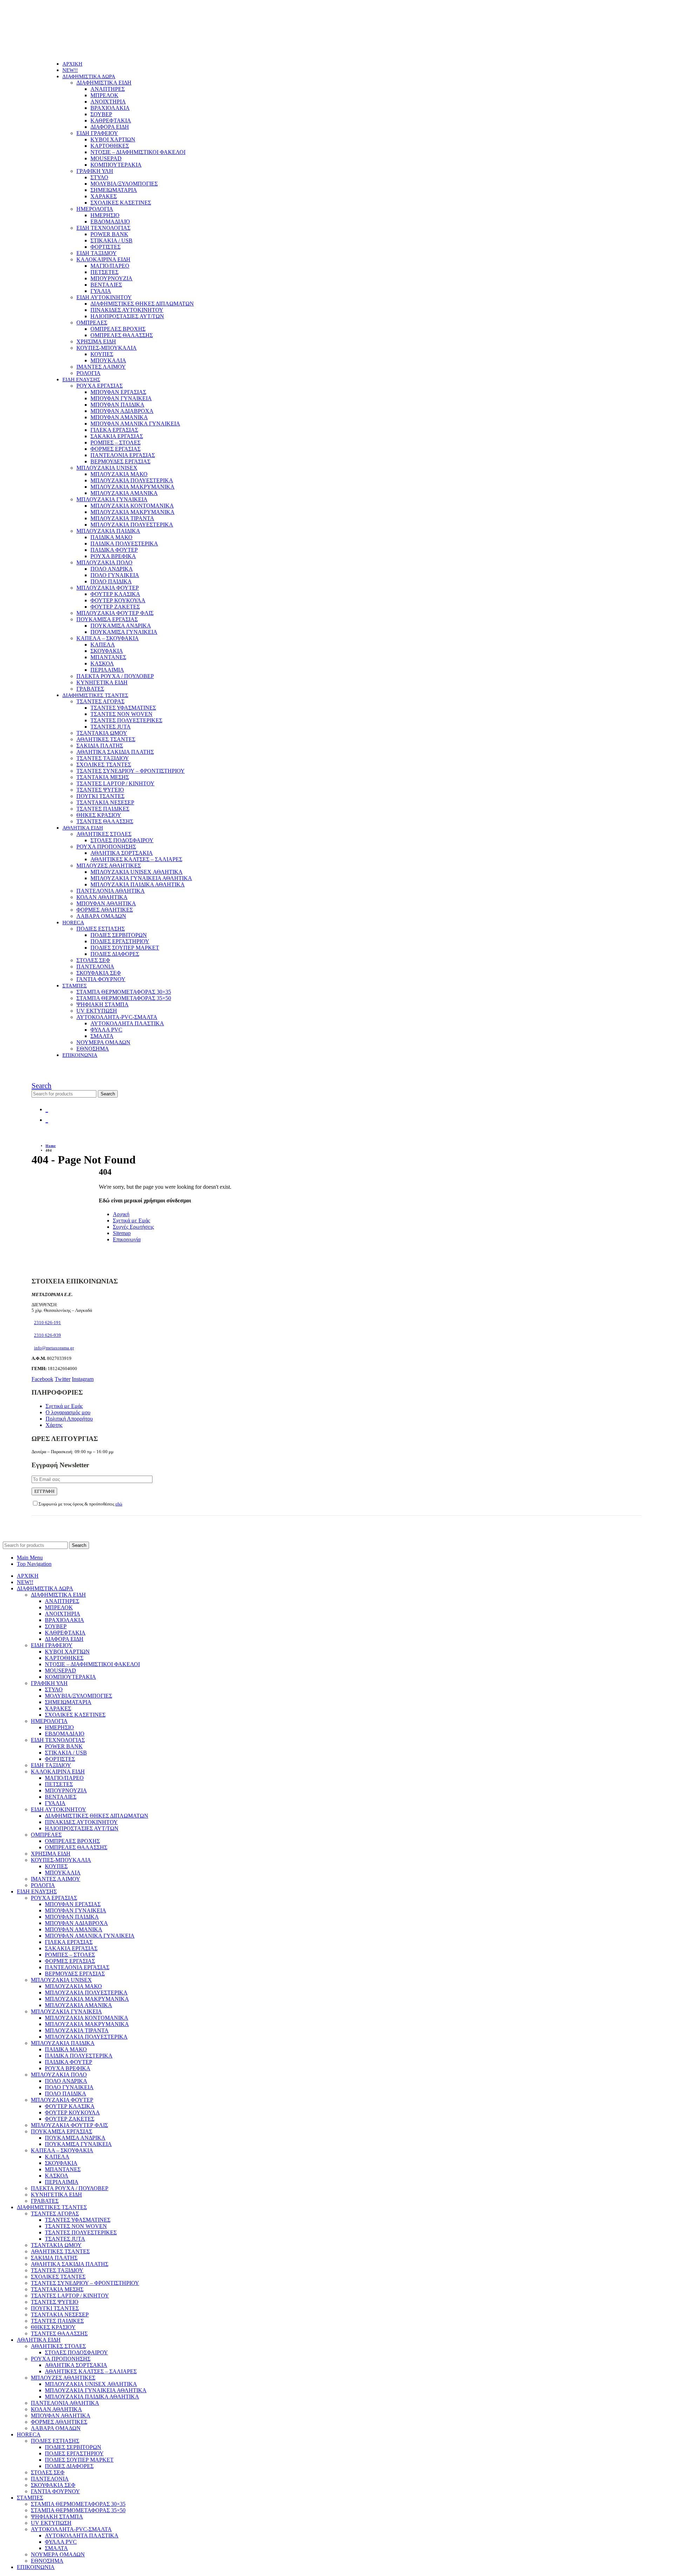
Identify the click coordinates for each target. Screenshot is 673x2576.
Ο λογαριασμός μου (68, 1412)
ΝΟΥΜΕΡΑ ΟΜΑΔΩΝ (103, 1042)
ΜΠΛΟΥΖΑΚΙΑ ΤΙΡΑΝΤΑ (122, 518)
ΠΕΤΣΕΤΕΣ (104, 272)
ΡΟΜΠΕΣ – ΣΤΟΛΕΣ (115, 442)
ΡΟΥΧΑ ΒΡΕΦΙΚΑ (113, 556)
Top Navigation (34, 1564)
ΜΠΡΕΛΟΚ (104, 95)
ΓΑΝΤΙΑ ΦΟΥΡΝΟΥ (101, 979)
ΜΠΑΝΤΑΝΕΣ (108, 657)
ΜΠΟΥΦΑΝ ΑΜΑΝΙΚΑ (119, 417)
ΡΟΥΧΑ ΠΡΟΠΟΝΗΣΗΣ (106, 847)
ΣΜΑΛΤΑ (102, 1036)
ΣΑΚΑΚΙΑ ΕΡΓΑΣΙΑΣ (117, 436)
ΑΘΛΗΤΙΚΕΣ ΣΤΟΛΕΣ (104, 834)
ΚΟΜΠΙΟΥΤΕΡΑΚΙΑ (116, 165)
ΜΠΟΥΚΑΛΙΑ (108, 360)
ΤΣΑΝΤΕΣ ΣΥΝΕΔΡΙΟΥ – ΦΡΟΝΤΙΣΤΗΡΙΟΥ (131, 771)
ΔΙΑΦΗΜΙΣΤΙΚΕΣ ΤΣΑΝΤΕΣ (95, 695)
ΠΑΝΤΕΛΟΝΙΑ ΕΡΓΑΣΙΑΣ (123, 455)
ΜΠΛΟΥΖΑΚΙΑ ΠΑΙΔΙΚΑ (108, 531)
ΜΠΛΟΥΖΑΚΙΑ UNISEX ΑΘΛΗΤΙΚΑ (137, 872)
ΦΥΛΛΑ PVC (106, 1030)
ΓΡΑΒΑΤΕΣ (90, 689)
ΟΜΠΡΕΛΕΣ (92, 323)
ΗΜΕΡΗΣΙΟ (105, 215)
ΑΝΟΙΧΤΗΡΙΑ (108, 102)
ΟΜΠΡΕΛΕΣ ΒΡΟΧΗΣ (118, 329)
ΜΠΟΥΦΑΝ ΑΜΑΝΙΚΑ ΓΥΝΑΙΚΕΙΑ (135, 424)
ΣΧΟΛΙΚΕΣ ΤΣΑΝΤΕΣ (104, 764)
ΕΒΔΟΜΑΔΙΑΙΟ (110, 222)
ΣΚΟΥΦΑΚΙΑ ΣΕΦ (99, 973)
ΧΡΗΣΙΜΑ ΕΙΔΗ (96, 341)
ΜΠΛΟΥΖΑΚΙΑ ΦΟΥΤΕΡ (108, 588)
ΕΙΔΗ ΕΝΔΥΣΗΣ (81, 380)
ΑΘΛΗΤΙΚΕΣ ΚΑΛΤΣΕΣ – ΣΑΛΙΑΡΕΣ (136, 859)
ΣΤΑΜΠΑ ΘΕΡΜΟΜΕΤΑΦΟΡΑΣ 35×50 (124, 998)
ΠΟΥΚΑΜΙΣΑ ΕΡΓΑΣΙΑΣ (107, 619)
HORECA (73, 923)
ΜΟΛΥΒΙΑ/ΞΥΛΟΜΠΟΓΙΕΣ (124, 184)
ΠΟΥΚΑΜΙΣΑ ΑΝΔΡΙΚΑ (121, 626)
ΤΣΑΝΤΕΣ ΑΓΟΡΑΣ (100, 701)
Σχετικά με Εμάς (131, 1220)
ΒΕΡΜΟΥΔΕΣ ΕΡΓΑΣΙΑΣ (120, 461)
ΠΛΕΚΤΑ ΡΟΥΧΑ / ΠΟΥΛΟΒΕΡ (115, 676)
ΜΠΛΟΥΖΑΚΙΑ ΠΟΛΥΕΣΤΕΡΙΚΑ (132, 480)
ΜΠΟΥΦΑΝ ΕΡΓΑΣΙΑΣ (118, 392)
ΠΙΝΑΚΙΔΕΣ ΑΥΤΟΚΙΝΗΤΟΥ (127, 310)
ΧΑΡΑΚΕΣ (104, 196)
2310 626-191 (47, 1323)
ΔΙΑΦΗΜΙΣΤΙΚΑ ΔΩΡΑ (89, 76)
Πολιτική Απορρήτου (69, 1419)
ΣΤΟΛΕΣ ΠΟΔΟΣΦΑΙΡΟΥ (122, 840)
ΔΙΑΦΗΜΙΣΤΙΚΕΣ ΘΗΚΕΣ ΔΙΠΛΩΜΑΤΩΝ (142, 304)
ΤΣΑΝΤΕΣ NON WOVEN (121, 714)
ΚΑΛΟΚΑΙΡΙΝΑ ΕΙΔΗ (103, 259)
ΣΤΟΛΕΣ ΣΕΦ (93, 960)
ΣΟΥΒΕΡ (101, 114)
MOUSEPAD (106, 158)
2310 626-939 (47, 1335)
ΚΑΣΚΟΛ (102, 663)
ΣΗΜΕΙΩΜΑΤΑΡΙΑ (114, 190)
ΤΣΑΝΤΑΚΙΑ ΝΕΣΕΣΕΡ (105, 802)
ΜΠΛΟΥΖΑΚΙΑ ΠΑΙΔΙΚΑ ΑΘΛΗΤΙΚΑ (138, 884)
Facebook (42, 1379)
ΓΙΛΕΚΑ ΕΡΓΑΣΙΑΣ (114, 430)
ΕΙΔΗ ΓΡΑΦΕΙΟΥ (97, 133)
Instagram (83, 1379)
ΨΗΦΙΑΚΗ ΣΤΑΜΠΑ (103, 1004)
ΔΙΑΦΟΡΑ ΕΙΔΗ (110, 127)
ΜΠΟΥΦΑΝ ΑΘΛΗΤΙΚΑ (106, 903)
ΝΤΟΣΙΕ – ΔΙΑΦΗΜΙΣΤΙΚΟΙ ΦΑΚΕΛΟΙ (138, 152)
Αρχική (121, 1214)
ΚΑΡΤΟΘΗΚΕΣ (110, 146)
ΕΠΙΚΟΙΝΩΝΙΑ (80, 1055)
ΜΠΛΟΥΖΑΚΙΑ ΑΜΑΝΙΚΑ (124, 493)
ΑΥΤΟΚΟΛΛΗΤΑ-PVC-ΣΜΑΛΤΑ (117, 1017)
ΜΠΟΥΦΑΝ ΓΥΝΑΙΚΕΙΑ (121, 398)
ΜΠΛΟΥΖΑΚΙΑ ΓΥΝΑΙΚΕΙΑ (112, 499)
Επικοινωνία (127, 1239)
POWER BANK (109, 234)
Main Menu (30, 1558)
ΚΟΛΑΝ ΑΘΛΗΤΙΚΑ (102, 897)
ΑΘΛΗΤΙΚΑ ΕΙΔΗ (83, 828)
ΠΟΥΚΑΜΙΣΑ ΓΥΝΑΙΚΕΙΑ (124, 632)
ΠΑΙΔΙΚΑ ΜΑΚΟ (111, 537)
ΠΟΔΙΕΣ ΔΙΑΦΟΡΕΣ (115, 954)
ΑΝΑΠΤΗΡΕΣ (108, 89)
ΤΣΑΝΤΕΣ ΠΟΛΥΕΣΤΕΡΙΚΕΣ (126, 720)
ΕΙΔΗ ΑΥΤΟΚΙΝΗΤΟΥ (104, 297)
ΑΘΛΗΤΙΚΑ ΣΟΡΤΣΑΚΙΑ (122, 853)
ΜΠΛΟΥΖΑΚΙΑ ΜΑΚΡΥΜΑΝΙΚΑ (132, 487)
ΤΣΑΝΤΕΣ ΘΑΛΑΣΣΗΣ (105, 821)
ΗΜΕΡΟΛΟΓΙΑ (95, 209)
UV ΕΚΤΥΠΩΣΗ (97, 1011)
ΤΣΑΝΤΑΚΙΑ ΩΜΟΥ (102, 733)
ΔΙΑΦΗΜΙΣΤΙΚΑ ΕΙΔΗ (104, 83)
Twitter (63, 1379)
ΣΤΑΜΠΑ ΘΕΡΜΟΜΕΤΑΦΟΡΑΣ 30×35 (124, 992)
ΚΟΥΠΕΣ (102, 354)
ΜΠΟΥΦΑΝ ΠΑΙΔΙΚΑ (117, 405)
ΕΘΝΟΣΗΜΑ (93, 1049)
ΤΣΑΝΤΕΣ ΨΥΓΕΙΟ (100, 790)
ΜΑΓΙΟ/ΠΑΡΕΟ (110, 266)
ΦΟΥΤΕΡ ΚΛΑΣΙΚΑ (115, 594)
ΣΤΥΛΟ (99, 177)
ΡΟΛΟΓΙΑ (89, 373)
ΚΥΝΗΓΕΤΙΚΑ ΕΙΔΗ (102, 682)
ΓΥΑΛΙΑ (101, 291)
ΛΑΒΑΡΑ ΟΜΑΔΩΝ (101, 916)
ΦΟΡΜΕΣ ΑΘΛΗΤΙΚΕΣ (105, 910)
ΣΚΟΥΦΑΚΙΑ (107, 651)
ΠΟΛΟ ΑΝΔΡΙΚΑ (112, 569)
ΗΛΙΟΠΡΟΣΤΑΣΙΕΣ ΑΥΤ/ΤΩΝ (127, 316)
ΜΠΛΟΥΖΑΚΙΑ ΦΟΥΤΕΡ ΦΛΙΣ (115, 613)
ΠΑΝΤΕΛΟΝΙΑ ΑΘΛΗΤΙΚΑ (111, 891)
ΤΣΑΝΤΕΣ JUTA (111, 727)
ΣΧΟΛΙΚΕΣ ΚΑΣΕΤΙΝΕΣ (121, 203)
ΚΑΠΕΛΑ (103, 645)
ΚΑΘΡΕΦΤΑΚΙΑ (111, 120)
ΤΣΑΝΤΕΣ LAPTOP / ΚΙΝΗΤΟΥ (115, 783)
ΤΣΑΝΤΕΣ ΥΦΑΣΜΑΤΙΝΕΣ (123, 708)
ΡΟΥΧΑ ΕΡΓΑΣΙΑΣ (100, 386)
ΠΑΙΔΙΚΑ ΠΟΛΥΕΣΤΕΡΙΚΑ (124, 544)
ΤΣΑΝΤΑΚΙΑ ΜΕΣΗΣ (103, 777)
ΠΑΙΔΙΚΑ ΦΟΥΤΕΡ (114, 550)
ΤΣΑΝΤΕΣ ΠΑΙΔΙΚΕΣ (103, 809)
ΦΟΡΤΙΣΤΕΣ (106, 247)
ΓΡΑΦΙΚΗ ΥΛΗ (95, 171)
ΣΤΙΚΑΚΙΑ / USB (111, 240)
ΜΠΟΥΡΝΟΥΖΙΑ (111, 278)
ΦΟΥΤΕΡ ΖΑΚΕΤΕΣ (115, 607)
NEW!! (70, 70)
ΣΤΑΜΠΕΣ (75, 986)
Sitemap (122, 1233)
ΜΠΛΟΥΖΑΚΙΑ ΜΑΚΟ (119, 474)
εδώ (119, 1504)
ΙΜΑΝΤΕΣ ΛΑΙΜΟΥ (101, 367)
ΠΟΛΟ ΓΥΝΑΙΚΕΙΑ (115, 575)
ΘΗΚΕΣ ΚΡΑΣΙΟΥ (99, 815)
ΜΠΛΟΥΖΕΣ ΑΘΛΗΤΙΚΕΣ (109, 866)
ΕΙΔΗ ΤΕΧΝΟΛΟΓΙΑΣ (103, 228)
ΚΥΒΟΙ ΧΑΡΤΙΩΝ (113, 139)
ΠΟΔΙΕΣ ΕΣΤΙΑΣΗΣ (101, 929)
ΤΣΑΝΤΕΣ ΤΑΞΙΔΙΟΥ (103, 758)
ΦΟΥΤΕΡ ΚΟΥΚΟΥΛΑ (118, 600)
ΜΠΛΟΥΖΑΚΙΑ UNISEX (107, 468)
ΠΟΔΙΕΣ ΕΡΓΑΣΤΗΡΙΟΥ (120, 941)
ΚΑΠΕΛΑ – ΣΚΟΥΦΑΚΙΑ (108, 638)
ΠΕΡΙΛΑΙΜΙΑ (107, 670)
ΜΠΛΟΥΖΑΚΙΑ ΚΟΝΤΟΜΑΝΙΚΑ (132, 506)
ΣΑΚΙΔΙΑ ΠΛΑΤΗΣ (100, 746)
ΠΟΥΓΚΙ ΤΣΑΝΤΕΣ (100, 796)
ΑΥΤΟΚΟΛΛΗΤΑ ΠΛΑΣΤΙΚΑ (127, 1023)
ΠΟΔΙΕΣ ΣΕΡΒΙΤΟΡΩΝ (119, 935)
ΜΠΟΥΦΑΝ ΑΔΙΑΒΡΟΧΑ (122, 411)
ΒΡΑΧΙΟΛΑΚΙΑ (110, 108)
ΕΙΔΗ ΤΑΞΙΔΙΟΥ (97, 253)
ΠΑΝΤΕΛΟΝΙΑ (95, 967)
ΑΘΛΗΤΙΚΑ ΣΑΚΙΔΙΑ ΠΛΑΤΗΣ (115, 752)
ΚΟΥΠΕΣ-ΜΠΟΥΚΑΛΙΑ (107, 348)
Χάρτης (54, 1425)
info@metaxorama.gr (54, 1348)
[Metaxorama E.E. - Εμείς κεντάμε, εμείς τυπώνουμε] (79, 52)
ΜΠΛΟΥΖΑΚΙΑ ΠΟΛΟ (104, 562)
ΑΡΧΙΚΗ (72, 64)
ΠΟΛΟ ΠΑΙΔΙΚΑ (111, 581)
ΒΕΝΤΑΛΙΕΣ (106, 285)
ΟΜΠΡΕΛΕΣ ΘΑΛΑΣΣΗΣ (122, 335)
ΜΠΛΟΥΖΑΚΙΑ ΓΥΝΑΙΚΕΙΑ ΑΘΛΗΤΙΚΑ (141, 878)
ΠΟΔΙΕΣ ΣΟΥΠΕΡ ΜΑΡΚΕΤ (125, 948)
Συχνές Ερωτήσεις (133, 1227)
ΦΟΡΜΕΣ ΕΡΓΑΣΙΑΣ (115, 449)
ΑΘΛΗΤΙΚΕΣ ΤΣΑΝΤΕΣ (106, 739)
